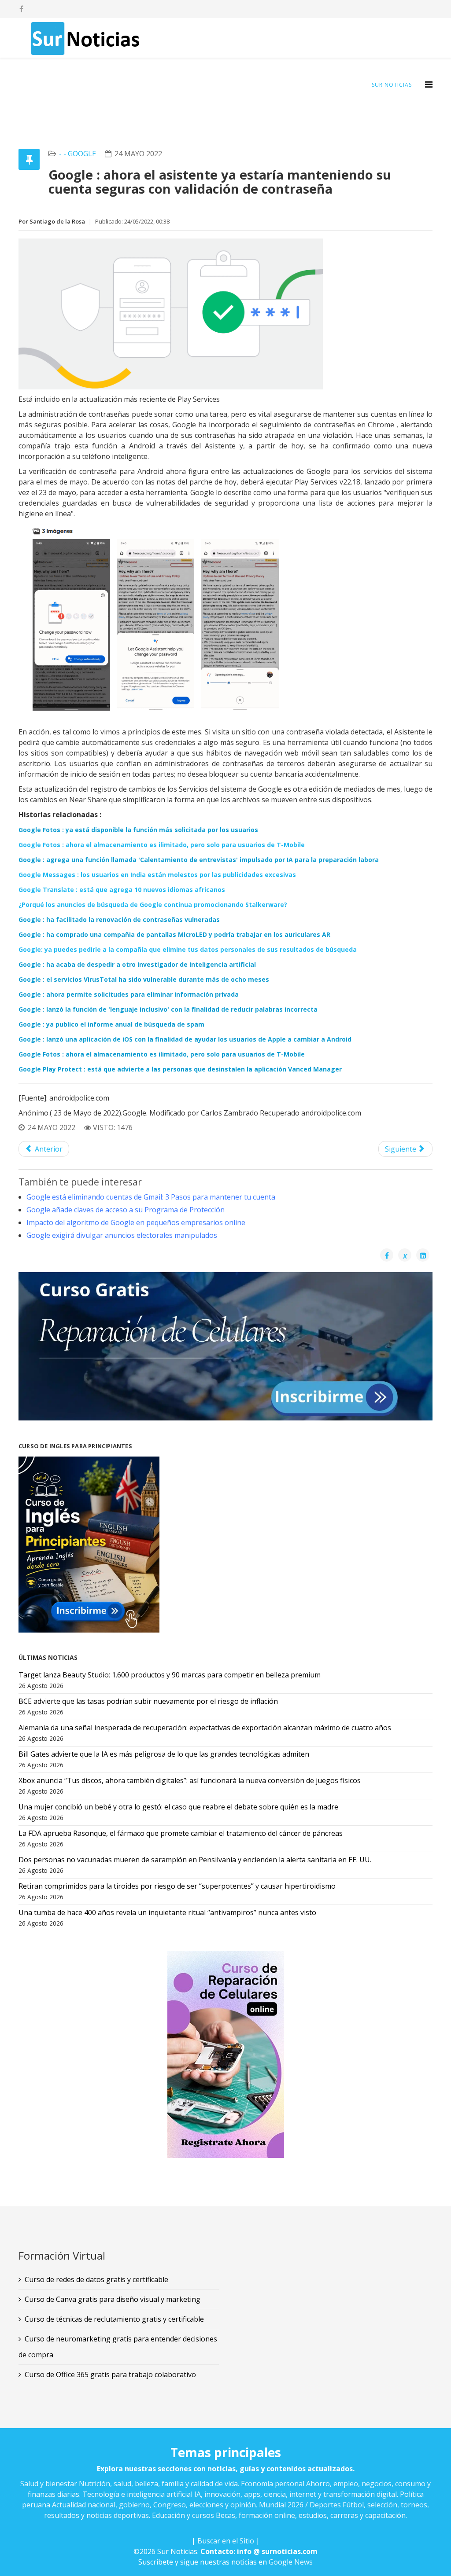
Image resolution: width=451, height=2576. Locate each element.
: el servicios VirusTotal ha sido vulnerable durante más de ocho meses (144, 979)
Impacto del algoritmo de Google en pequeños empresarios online (136, 1222)
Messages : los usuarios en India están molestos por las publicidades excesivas (157, 875)
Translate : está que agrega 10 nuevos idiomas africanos (122, 890)
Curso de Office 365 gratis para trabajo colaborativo (110, 2374)
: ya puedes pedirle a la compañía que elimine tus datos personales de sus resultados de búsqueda (188, 949)
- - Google (78, 154)
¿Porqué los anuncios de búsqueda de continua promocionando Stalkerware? (153, 905)
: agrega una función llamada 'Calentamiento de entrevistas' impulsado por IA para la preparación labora (199, 860)
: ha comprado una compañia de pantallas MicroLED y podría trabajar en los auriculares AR (174, 934)
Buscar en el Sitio (226, 2541)
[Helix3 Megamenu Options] (429, 84)
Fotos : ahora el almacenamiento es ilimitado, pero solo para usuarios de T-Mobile (162, 1054)
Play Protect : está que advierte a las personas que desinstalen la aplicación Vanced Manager (180, 1069)
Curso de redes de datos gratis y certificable (96, 2279)
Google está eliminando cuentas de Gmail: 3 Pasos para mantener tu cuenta (151, 1197)
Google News (291, 2562)
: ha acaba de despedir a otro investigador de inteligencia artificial (137, 964)
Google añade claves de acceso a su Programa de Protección (126, 1210)
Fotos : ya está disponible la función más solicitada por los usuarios (138, 830)
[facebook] (21, 9)
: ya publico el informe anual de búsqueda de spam (111, 1024)
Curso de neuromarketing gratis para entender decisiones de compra (118, 2347)
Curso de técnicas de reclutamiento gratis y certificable (114, 2319)
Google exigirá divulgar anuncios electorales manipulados (122, 1235)
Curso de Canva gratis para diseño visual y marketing (113, 2299)
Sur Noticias (392, 85)
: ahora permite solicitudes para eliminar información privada (129, 994)
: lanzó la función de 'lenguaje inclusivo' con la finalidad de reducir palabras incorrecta (168, 1009)
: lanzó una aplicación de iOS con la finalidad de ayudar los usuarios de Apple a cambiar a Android (185, 1039)
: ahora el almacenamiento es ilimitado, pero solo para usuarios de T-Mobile (162, 845)
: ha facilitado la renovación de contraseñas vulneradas (119, 919)
